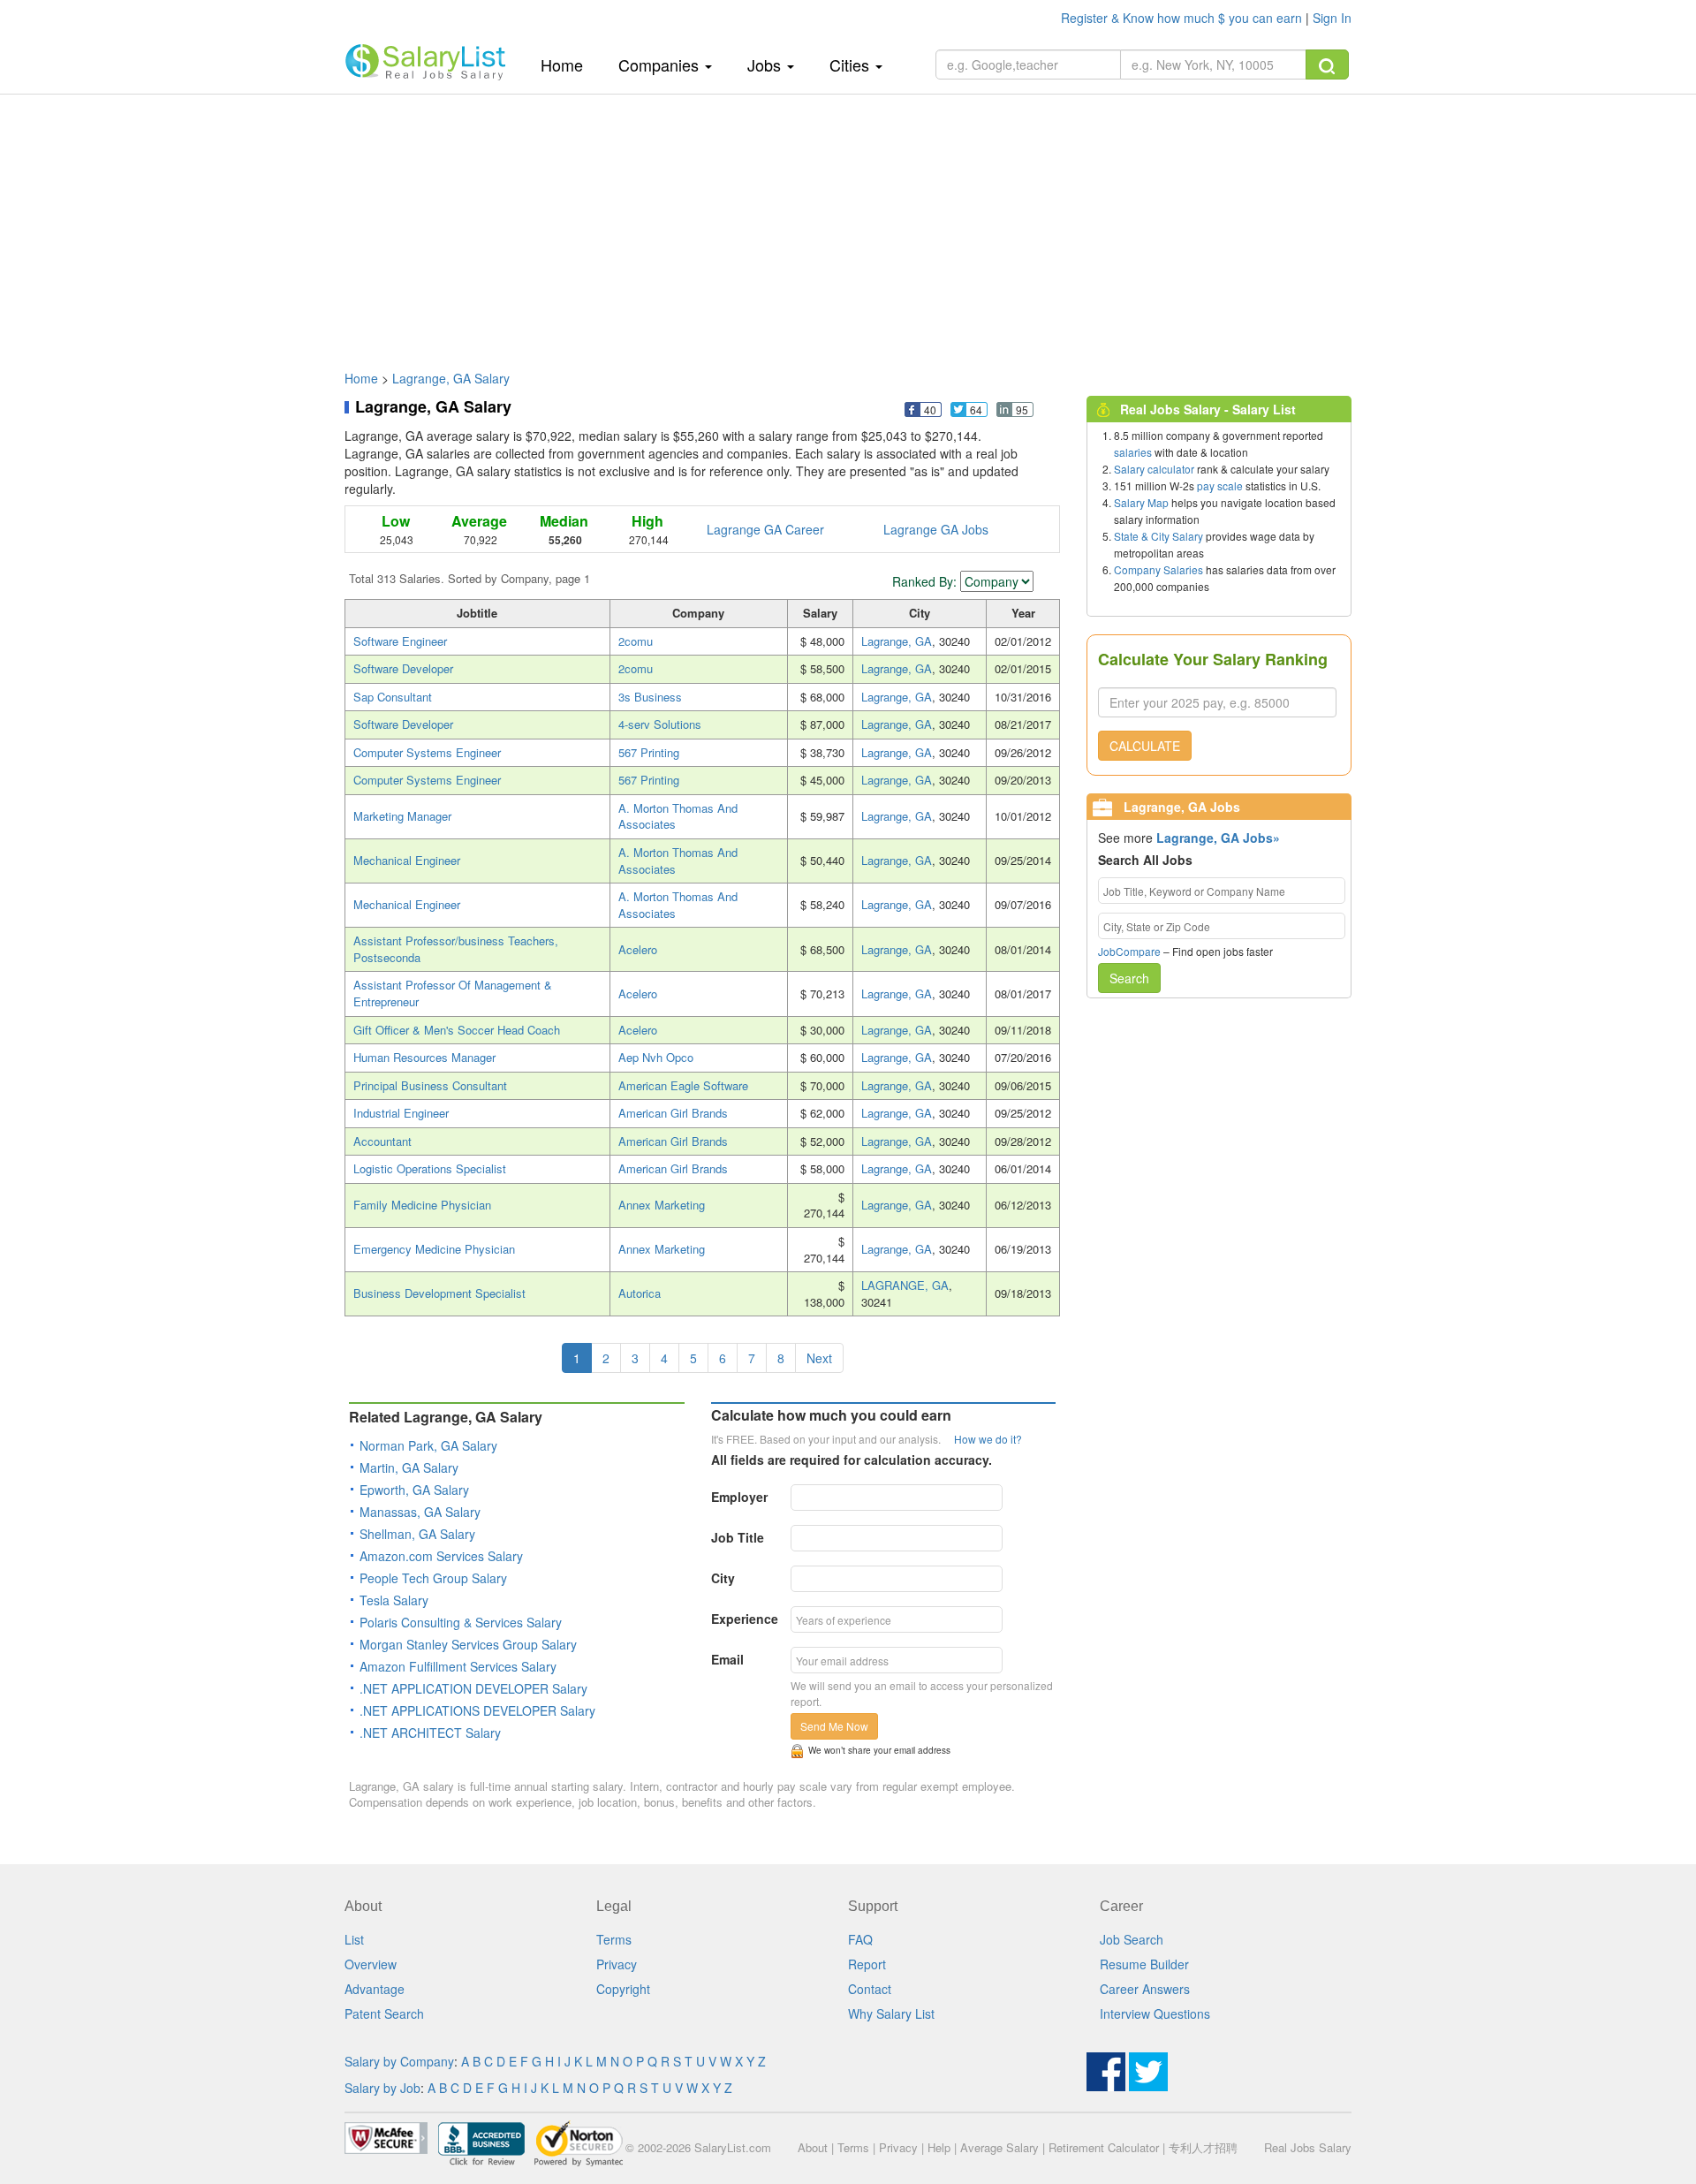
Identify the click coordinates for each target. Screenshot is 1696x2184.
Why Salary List (891, 2013)
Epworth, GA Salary (414, 1490)
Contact (870, 1989)
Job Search (1132, 1939)
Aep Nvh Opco (656, 1057)
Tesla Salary (394, 1600)
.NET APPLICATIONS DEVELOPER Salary (477, 1710)
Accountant (382, 1141)
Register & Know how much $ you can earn (1183, 18)
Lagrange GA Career (765, 529)
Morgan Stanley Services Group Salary (468, 1644)
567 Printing (649, 752)
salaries (1133, 452)
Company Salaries (1158, 569)
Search (1129, 978)
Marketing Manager (402, 816)
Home (568, 64)
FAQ (860, 1939)
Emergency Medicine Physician (434, 1249)
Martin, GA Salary (409, 1467)
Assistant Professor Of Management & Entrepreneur (453, 993)
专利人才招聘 (1203, 2147)
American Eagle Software (683, 1085)
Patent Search (384, 2013)
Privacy (617, 1964)
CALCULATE (1145, 746)
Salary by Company (399, 2061)
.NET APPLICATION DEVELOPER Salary (473, 1688)
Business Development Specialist (439, 1293)
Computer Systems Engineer (427, 752)
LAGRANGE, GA (905, 1285)
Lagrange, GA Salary (451, 378)
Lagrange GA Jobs (936, 529)
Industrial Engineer (401, 1113)
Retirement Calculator (1104, 2147)
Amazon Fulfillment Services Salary (458, 1666)
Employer (739, 1497)
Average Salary (999, 2147)
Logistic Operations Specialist (430, 1168)
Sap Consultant (393, 697)
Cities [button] (852, 64)
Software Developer (403, 668)
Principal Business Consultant (430, 1085)
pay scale (1220, 485)
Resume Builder (1144, 1964)
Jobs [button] (766, 64)
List (354, 1939)
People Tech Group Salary (433, 1578)
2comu (636, 641)
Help (939, 2147)
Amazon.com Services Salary (441, 1556)
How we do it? (988, 1439)
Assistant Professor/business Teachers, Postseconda (456, 949)
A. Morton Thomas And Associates (678, 816)
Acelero (638, 949)
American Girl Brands (673, 1113)
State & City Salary (1158, 536)
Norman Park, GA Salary (428, 1445)
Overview (371, 1964)
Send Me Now (834, 1726)
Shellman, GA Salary (417, 1534)
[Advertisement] (848, 224)
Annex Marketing (662, 1205)
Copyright (623, 1989)
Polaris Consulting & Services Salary (461, 1622)
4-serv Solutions (660, 724)
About (813, 2147)
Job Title (738, 1537)
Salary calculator (1154, 469)
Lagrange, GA (897, 641)
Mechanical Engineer (407, 860)
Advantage (375, 1989)
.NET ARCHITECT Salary (430, 1733)
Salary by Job (382, 2088)
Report (867, 1964)
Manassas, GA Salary (420, 1512)
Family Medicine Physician (422, 1205)
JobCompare (1129, 951)
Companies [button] (661, 64)
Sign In (1332, 18)
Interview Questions (1155, 2013)
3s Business (650, 697)
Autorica (640, 1293)
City (723, 1578)
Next (819, 1358)
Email (727, 1659)
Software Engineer (400, 641)
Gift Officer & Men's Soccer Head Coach (457, 1030)
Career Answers (1145, 1989)
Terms (614, 1939)
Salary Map (1141, 502)
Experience (745, 1619)
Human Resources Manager (424, 1057)
